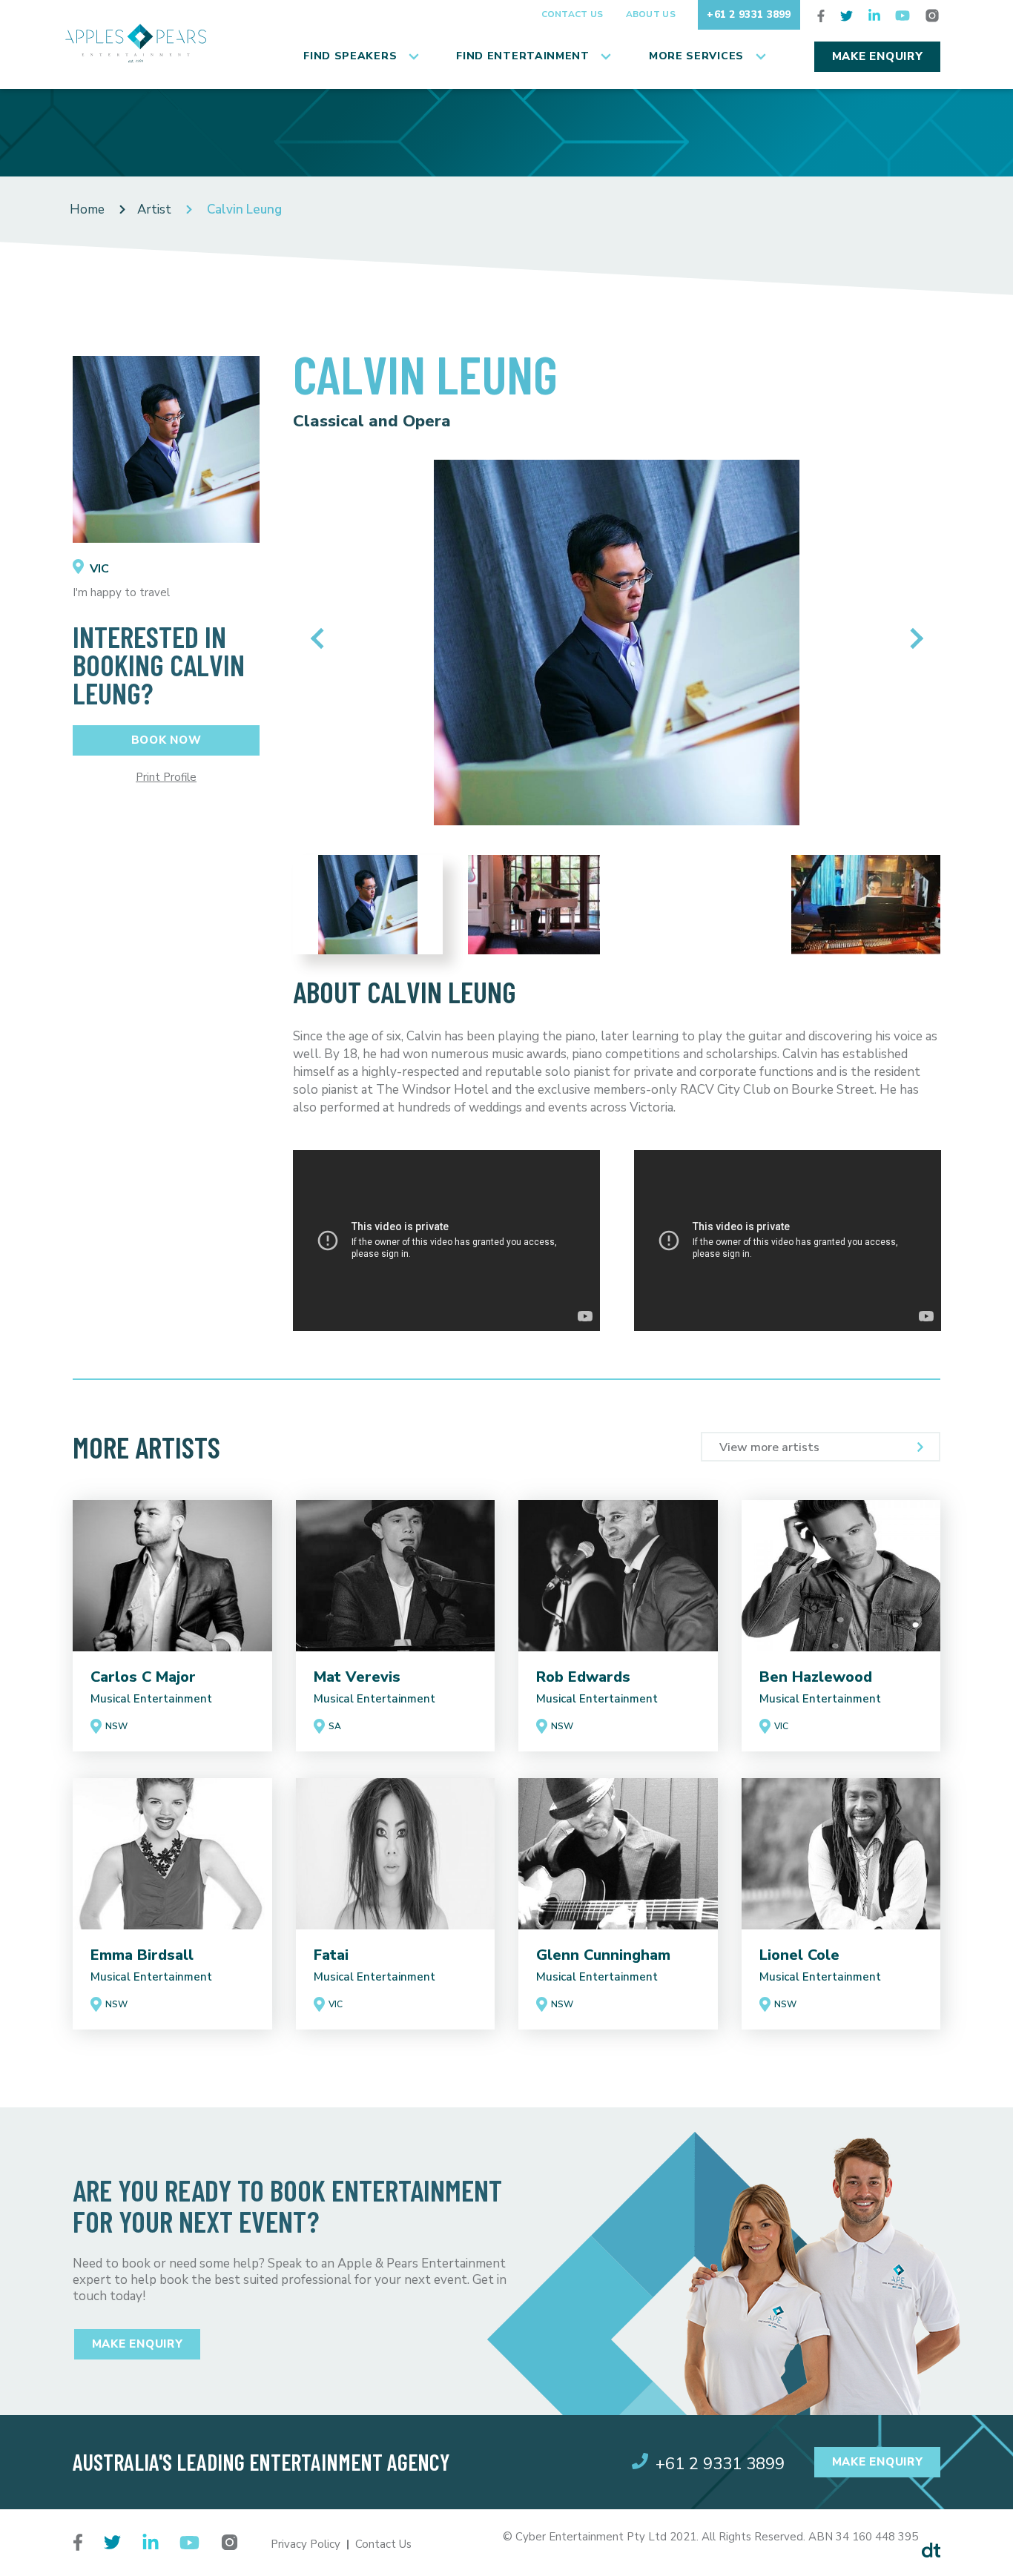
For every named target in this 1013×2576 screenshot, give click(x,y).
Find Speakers (350, 56)
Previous (321, 638)
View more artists (769, 1447)
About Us (651, 14)
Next (913, 638)
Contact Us (573, 14)
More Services (696, 56)
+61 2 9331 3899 (749, 14)
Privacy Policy (306, 2544)
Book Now (166, 740)
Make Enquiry (878, 56)
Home (87, 209)
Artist (154, 209)
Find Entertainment (523, 56)
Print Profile (166, 777)
